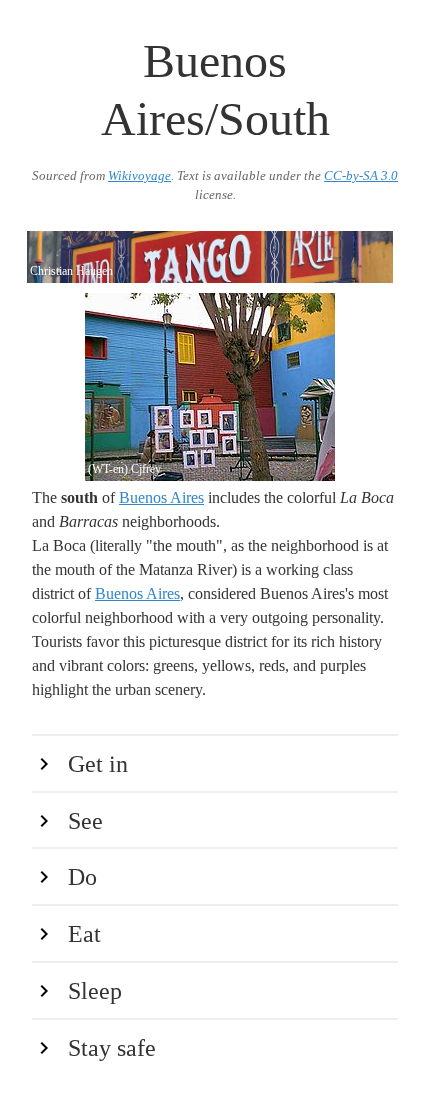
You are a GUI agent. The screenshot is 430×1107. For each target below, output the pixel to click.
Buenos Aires (161, 497)
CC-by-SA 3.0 (361, 176)
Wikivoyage (139, 176)
